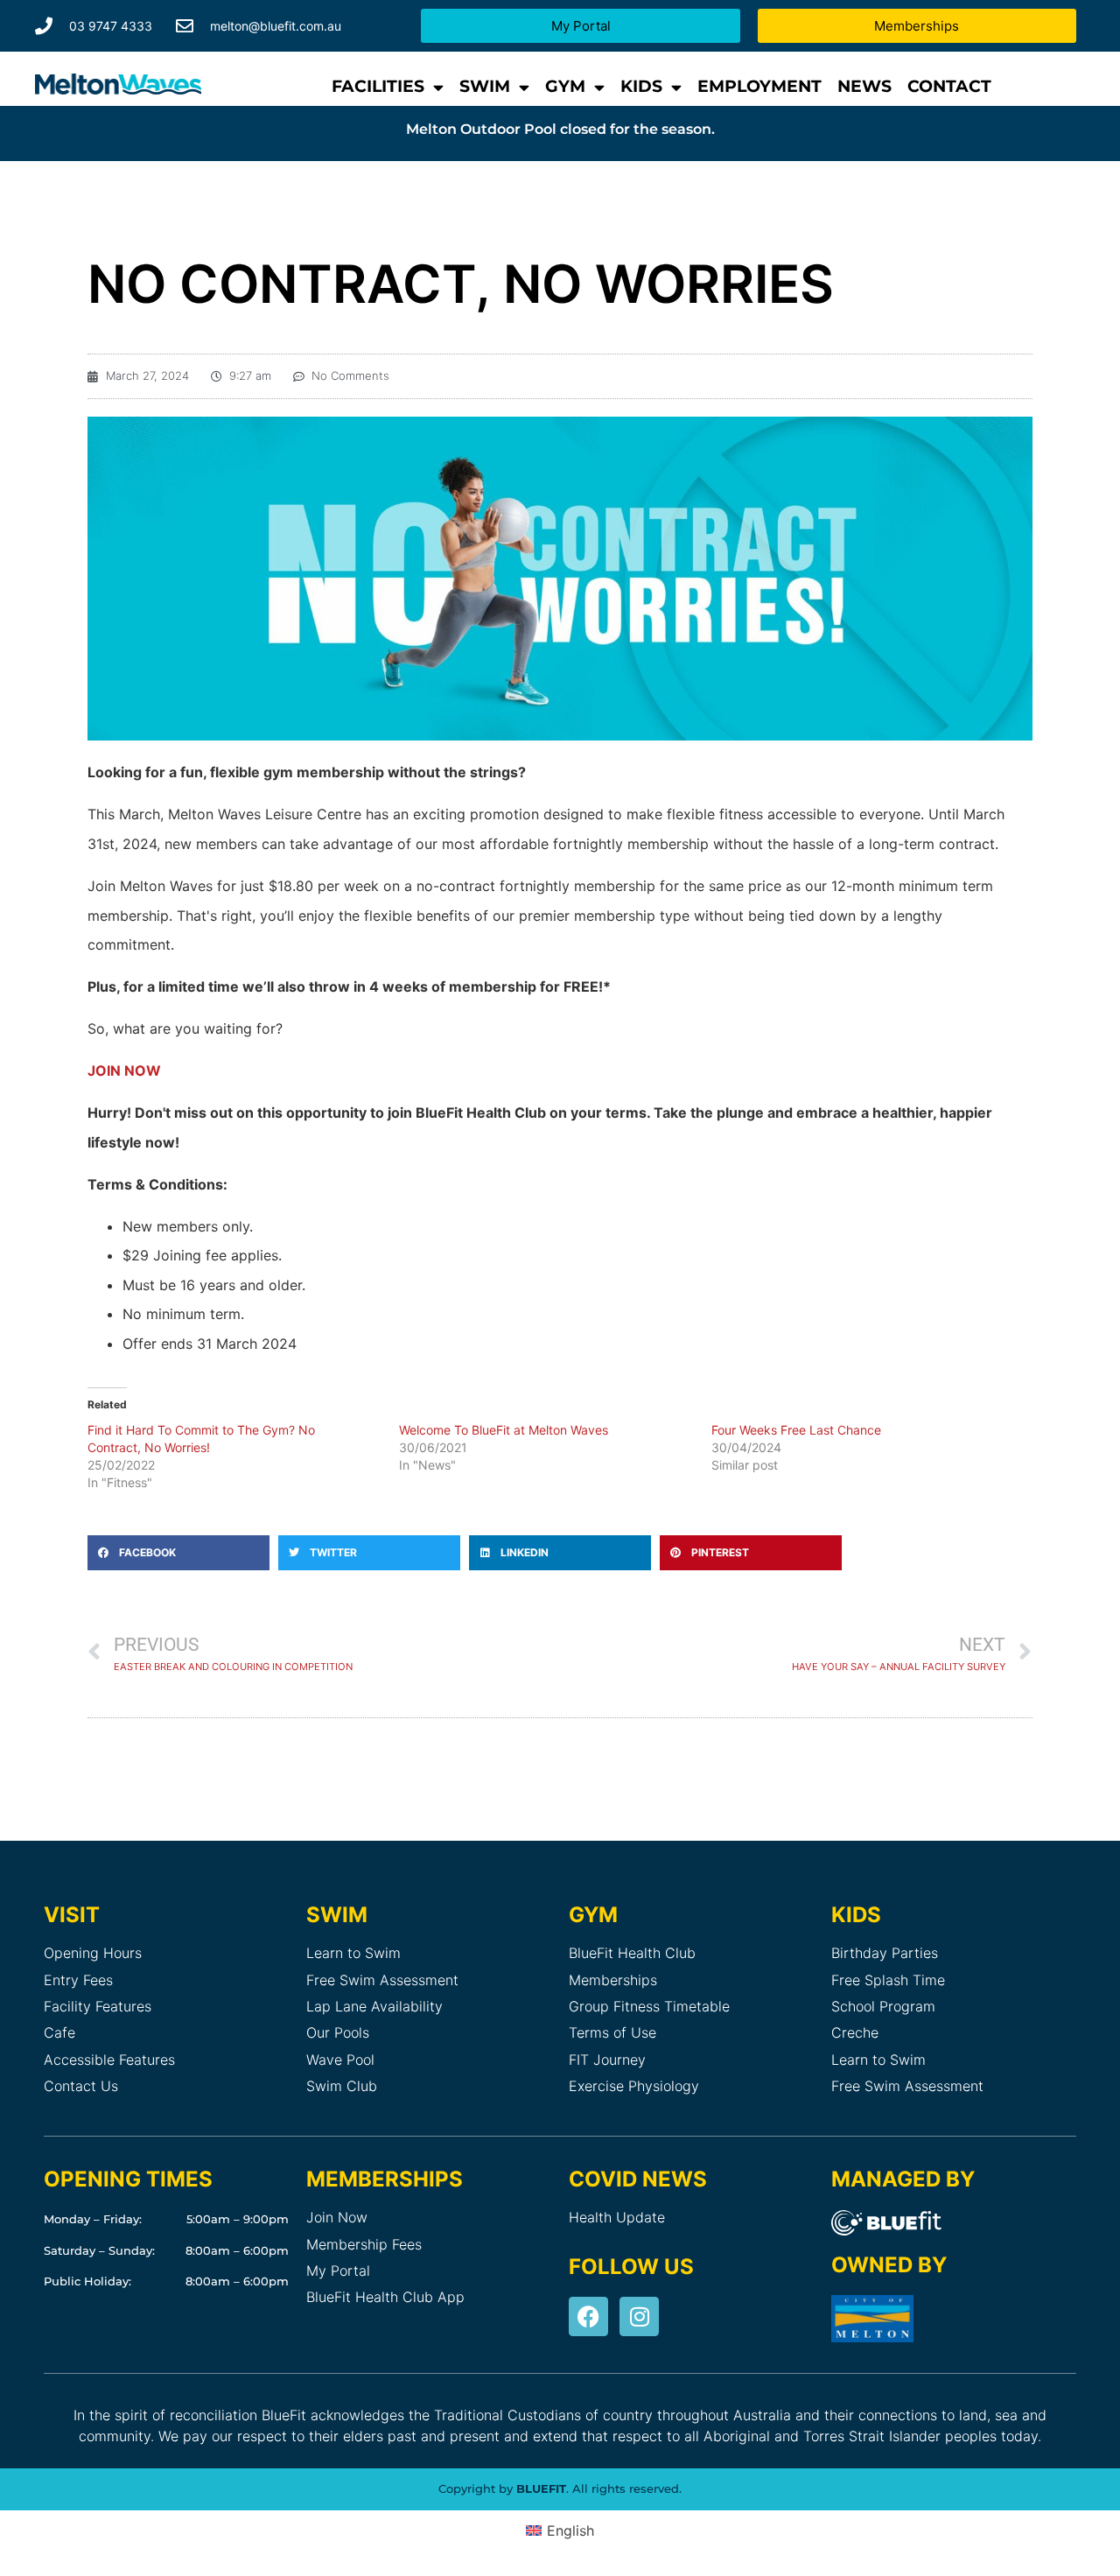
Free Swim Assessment (382, 1980)
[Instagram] (639, 2316)
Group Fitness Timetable (649, 2006)
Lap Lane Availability (374, 2006)
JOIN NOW (124, 1070)
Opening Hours (93, 1953)
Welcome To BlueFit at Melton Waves (504, 1430)
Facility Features (98, 2006)
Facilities (378, 86)
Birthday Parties (885, 1953)
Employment (759, 86)
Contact (949, 86)
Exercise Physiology (634, 2086)
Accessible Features (109, 2060)
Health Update (617, 2217)
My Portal (338, 2271)
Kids (641, 86)
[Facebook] (588, 2316)
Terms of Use (612, 2032)
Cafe (59, 2032)
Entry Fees (78, 1980)
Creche (855, 2032)
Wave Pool (340, 2060)
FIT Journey (607, 2060)
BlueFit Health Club (632, 1953)
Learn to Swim (353, 1953)
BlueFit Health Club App (385, 2297)
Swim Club (342, 2086)
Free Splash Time (888, 1980)
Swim (485, 86)
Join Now (337, 2217)
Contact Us (81, 2086)
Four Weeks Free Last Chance (796, 1430)
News (864, 86)
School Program (883, 2006)
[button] (178, 1553)
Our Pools (338, 2032)
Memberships (613, 1980)
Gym (565, 86)
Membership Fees (364, 2244)
